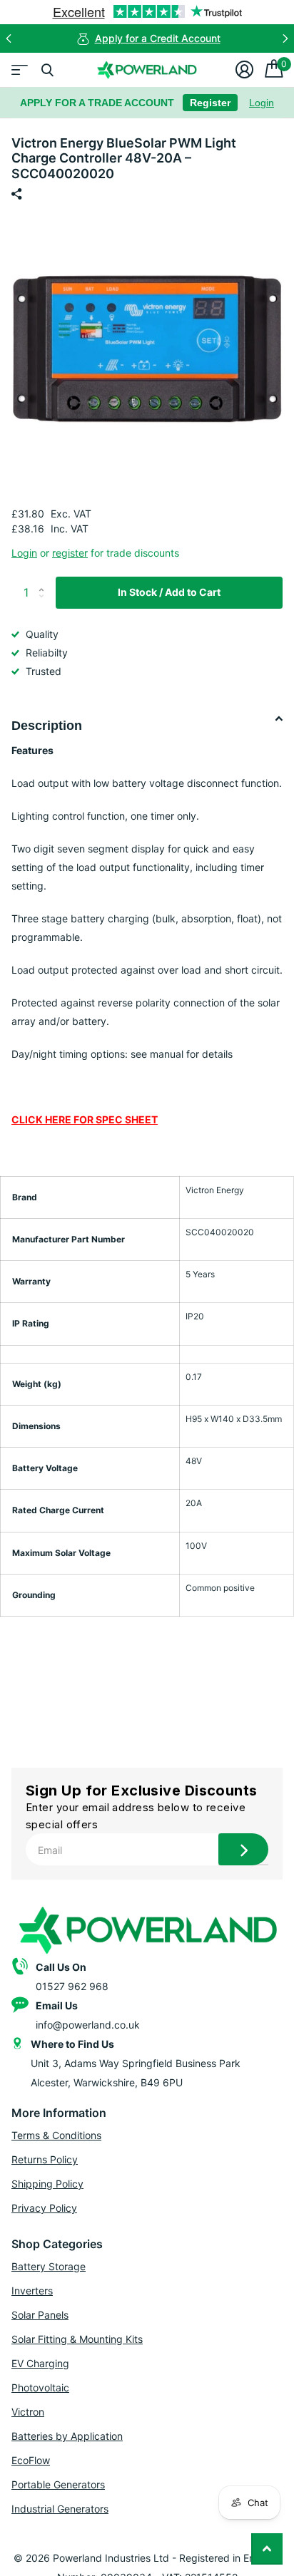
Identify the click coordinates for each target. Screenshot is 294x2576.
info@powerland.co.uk (88, 2025)
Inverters (32, 2291)
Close (47, 70)
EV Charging (40, 2363)
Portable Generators (58, 2484)
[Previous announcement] (9, 38)
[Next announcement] (285, 38)
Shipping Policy (47, 2184)
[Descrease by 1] (45, 604)
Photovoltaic (40, 2387)
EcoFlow (31, 2460)
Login (262, 103)
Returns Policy (45, 2159)
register (70, 553)
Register (210, 103)
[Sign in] (244, 70)
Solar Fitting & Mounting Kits (77, 2339)
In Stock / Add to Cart (169, 592)
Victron (28, 2412)
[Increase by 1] (45, 581)
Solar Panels (40, 2315)
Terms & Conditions (56, 2135)
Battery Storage (49, 2266)
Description (47, 726)
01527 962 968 (72, 1986)
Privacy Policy (44, 2208)
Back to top (267, 2549)
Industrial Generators (60, 2509)
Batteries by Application (67, 2436)
